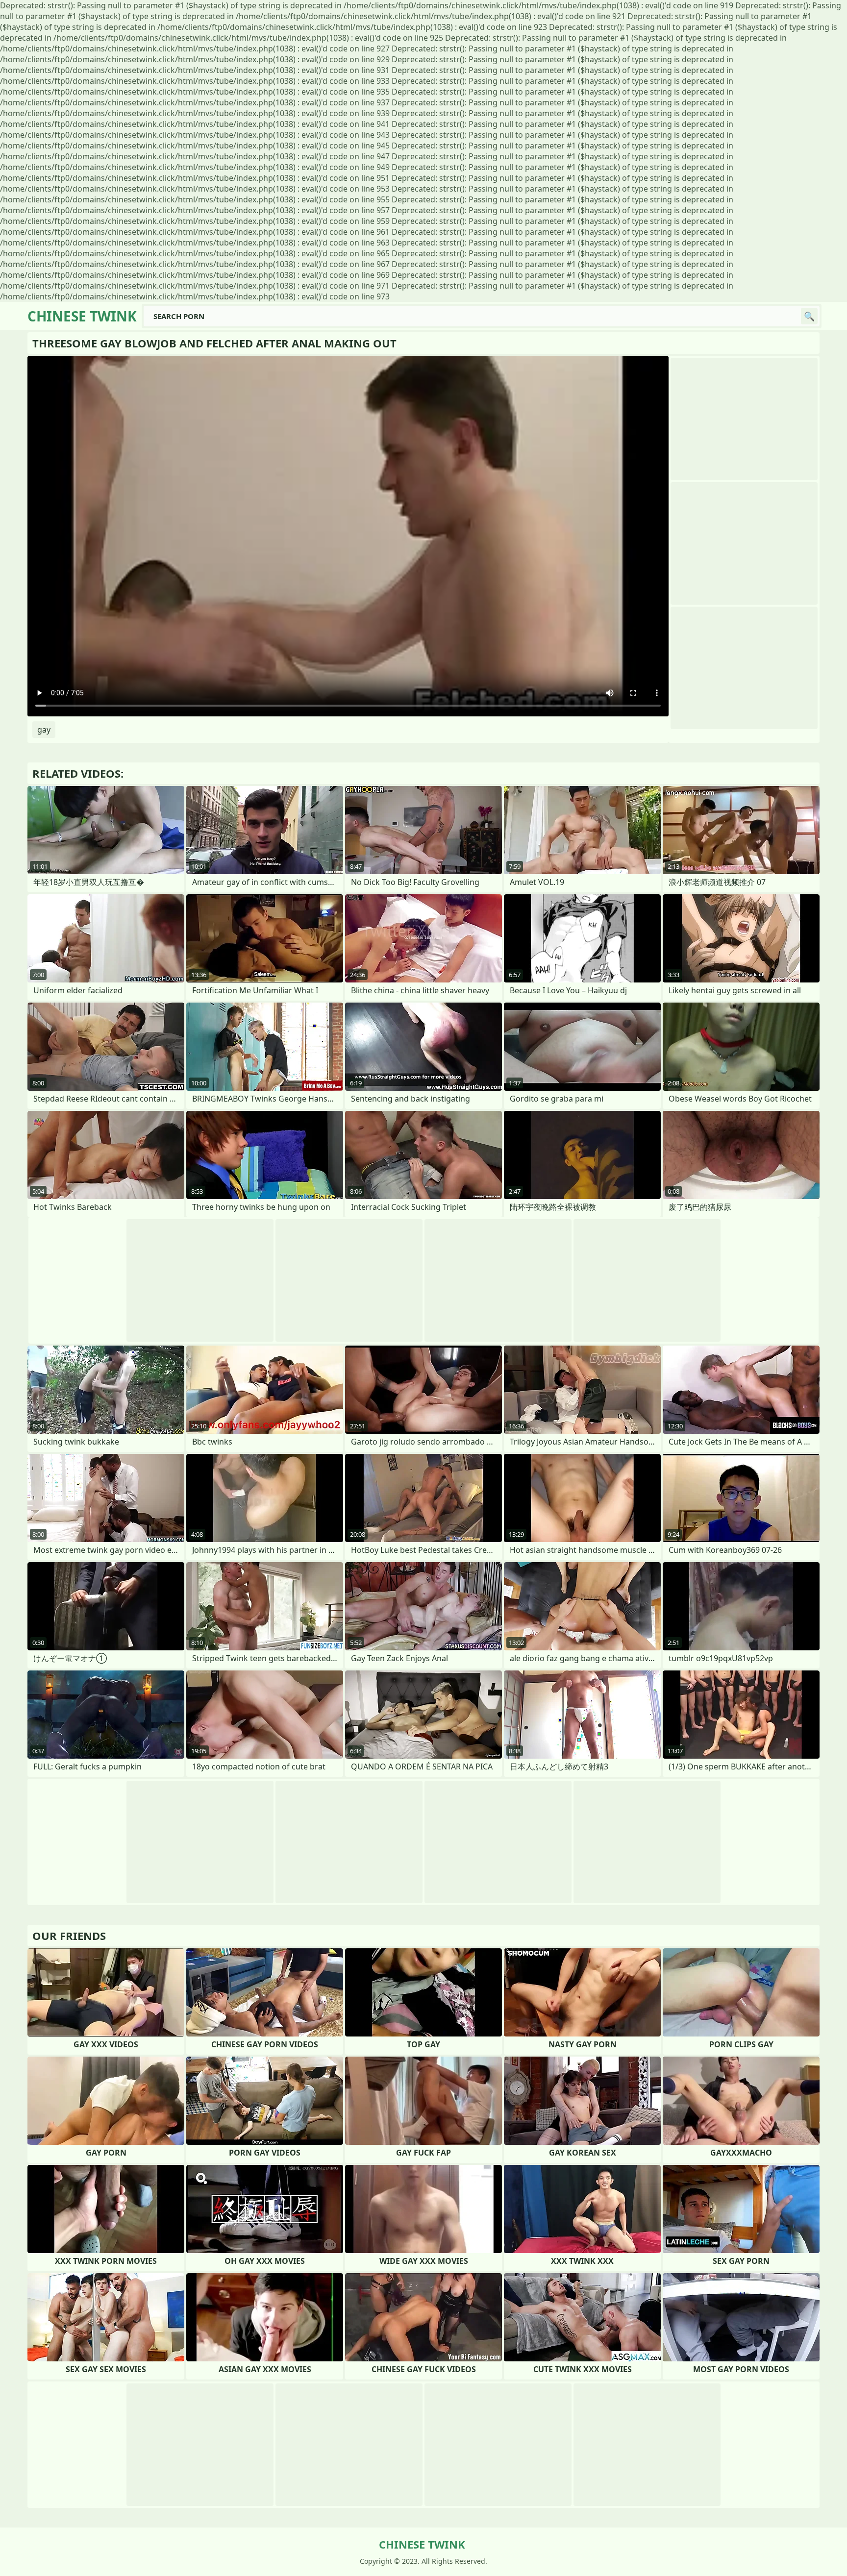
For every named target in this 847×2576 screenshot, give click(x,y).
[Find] (809, 316)
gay (44, 730)
